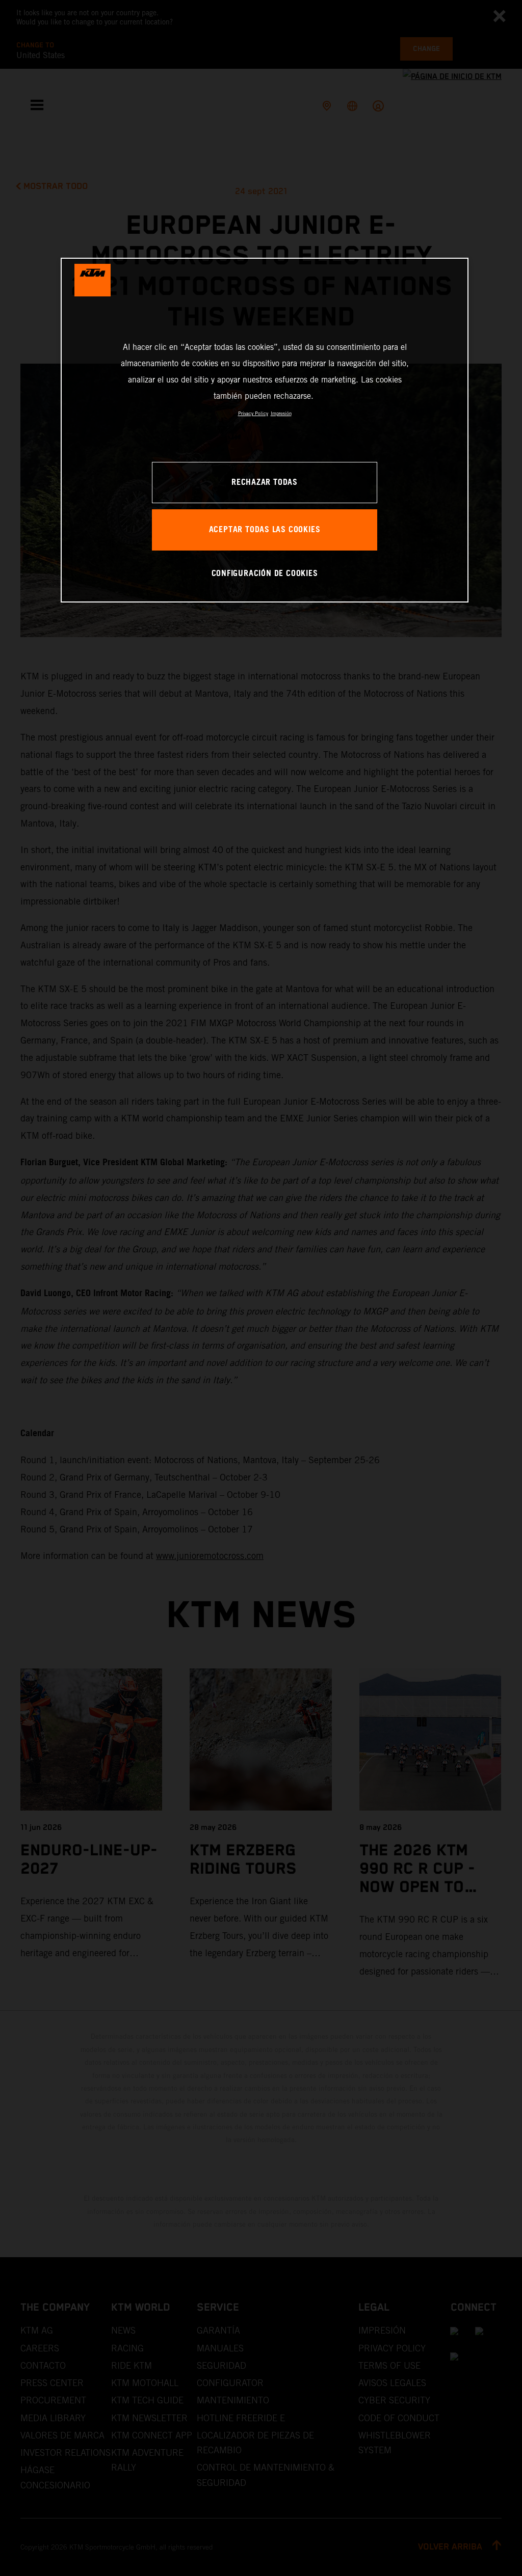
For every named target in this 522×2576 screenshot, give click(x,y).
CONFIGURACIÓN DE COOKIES (265, 574)
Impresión (281, 413)
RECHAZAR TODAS (265, 483)
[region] (265, 430)
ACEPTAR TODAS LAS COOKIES (265, 530)
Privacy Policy (253, 413)
